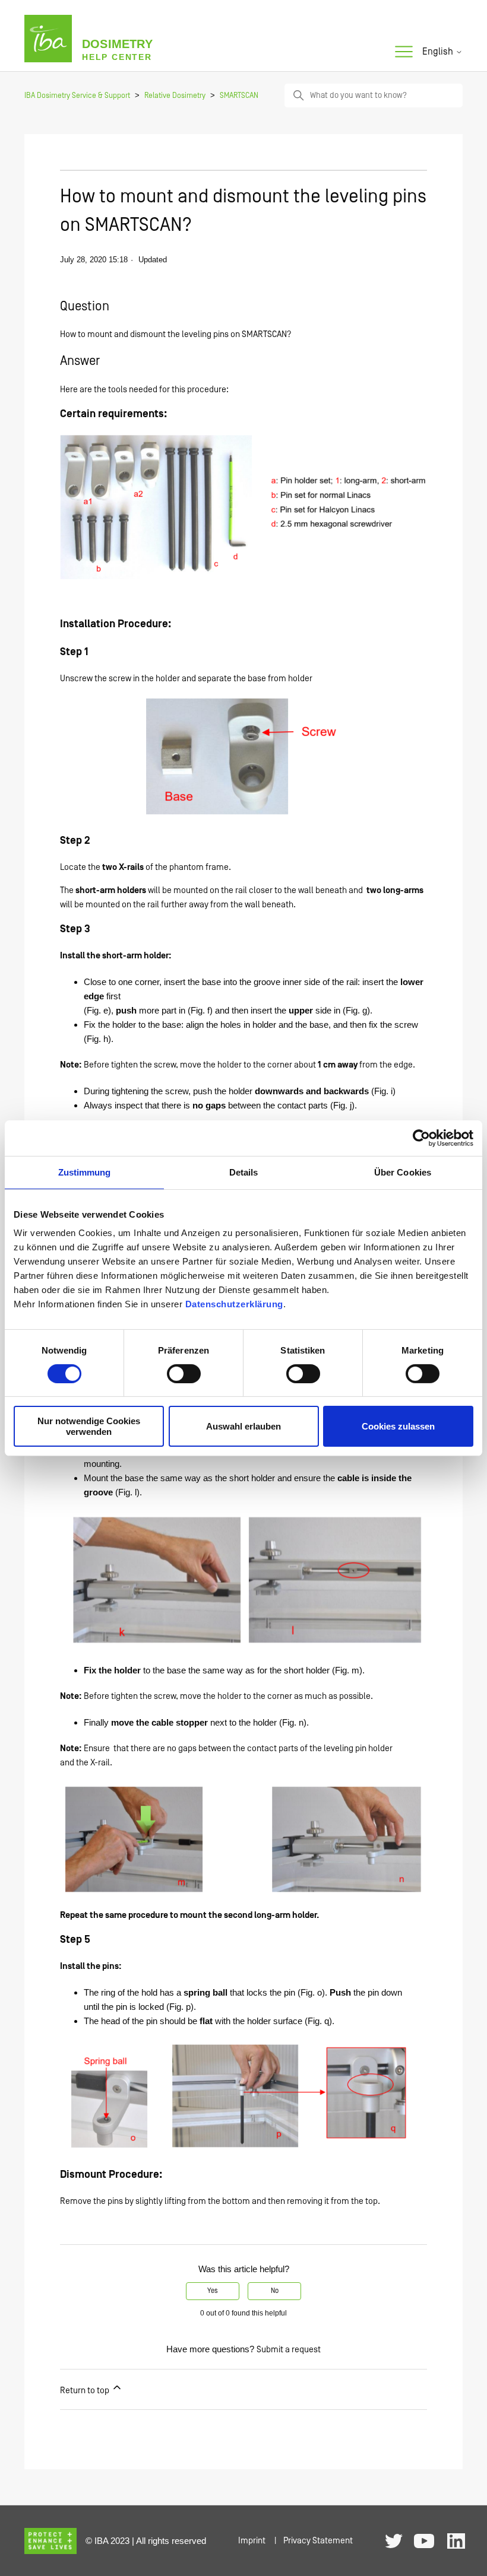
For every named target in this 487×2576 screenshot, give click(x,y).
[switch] (184, 1374)
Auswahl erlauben (243, 1426)
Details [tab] (244, 1172)
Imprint (252, 2541)
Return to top (86, 2391)
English (439, 52)
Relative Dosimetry (175, 96)
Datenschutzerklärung (234, 1304)
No (275, 2291)
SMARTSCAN (239, 96)
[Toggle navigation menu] (404, 52)
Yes (213, 2291)
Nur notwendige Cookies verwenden (89, 1426)
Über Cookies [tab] (403, 1172)
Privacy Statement (318, 2541)
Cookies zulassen (398, 1426)
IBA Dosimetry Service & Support (77, 96)
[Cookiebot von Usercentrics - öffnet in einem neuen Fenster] (421, 1138)
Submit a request (289, 2350)
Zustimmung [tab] (85, 1172)
